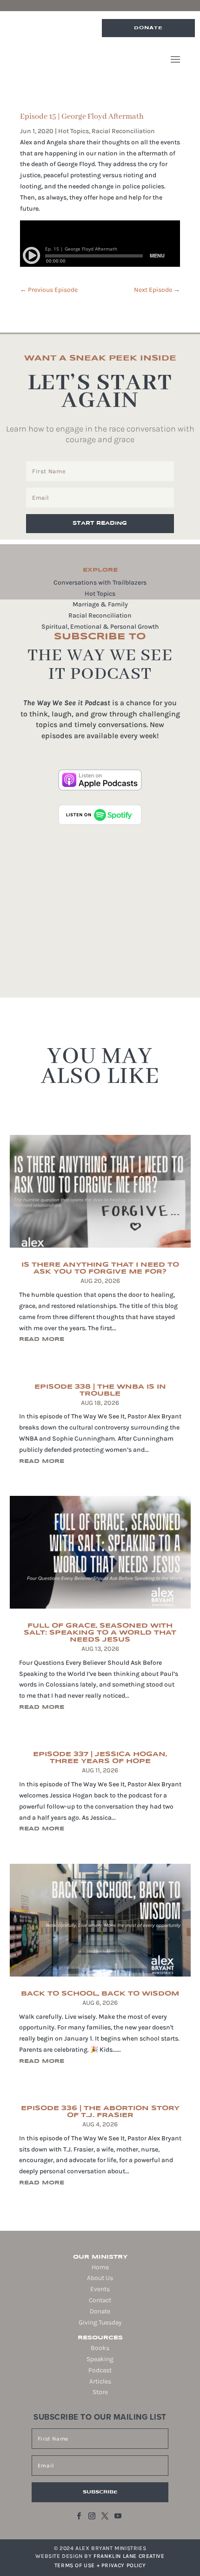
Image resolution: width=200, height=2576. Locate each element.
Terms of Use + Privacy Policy (100, 2565)
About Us (100, 2278)
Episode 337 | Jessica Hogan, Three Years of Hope (100, 1758)
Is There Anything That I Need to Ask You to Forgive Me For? (100, 1268)
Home (100, 2267)
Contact (100, 2300)
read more (42, 1339)
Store (100, 2392)
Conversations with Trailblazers (100, 583)
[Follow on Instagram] (92, 2516)
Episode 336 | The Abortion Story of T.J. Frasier (100, 2112)
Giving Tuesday (100, 2322)
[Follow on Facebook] (79, 2516)
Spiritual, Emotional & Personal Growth (100, 627)
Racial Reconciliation (123, 131)
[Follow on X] (105, 2516)
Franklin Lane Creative (129, 2556)
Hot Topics (73, 131)
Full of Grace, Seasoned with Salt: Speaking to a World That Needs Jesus (100, 1633)
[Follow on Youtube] (118, 2516)
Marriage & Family (100, 604)
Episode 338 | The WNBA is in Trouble (100, 1390)
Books (100, 2348)
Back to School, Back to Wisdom (100, 1994)
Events (100, 2289)
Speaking (100, 2359)
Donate (148, 28)
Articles (100, 2381)
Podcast (100, 2370)
